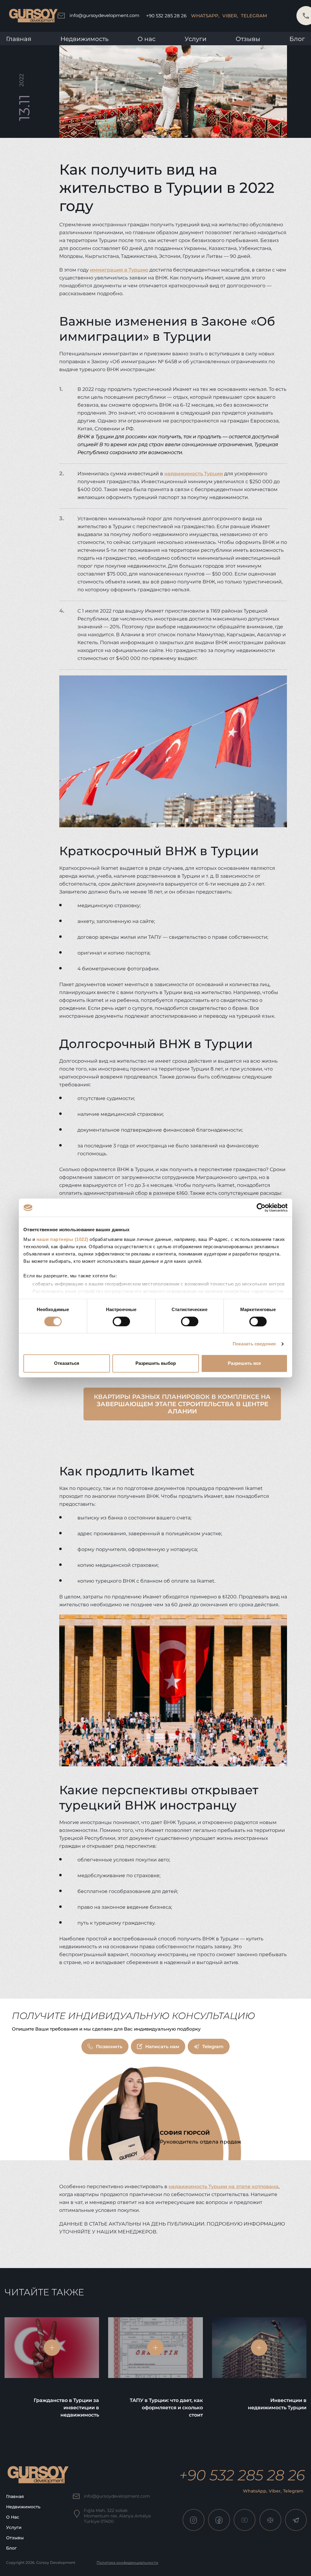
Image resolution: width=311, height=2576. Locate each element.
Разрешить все (244, 1363)
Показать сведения (254, 1344)
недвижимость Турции (194, 474)
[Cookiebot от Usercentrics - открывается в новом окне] (261, 1208)
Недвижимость (84, 39)
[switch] (121, 1321)
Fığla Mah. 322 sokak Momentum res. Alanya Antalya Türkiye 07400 (117, 2516)
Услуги (196, 39)
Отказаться (67, 1363)
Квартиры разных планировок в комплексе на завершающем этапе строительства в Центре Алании (182, 1404)
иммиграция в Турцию (119, 270)
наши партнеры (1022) (62, 1239)
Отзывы (248, 39)
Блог (297, 39)
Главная (19, 39)
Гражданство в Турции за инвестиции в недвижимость (66, 2408)
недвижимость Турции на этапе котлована (224, 2187)
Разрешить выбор (156, 1363)
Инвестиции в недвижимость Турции (277, 2404)
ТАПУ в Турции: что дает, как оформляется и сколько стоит (166, 2408)
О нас (13, 2517)
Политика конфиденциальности (127, 2562)
